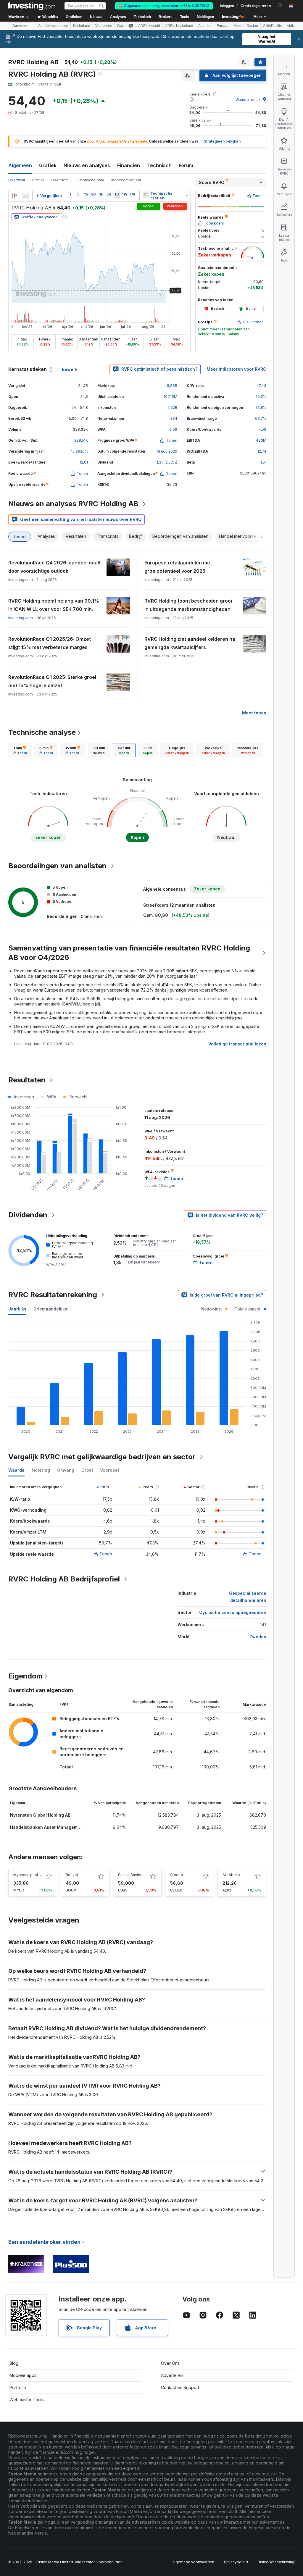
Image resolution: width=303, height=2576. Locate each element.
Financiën (129, 165)
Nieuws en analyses (87, 165)
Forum (186, 165)
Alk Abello (231, 1875)
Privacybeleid (236, 2562)
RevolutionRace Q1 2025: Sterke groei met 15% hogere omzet (52, 681)
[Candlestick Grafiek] (14, 196)
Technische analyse (42, 732)
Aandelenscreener (53, 26)
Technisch (159, 165)
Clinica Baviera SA (134, 1875)
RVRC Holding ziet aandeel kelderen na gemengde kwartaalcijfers (190, 643)
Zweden (258, 1637)
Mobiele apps (23, 2375)
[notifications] (280, 5)
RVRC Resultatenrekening (53, 1295)
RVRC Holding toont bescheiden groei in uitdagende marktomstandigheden (188, 605)
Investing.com (21, 618)
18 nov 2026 (167, 451)
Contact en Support (180, 2387)
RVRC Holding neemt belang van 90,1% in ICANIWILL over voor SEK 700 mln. (54, 605)
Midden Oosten (246, 26)
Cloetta (177, 1875)
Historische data (90, 180)
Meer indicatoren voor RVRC (236, 369)
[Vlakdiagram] (25, 196)
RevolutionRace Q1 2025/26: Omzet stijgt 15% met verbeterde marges (50, 643)
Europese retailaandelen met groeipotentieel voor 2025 (178, 567)
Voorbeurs (104, 26)
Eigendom (60, 180)
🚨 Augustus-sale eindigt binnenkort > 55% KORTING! (164, 6)
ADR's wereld (149, 26)
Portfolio (18, 2387)
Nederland (82, 26)
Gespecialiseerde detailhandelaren (248, 1597)
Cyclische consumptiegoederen (233, 1612)
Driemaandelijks (50, 1309)
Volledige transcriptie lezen (237, 1044)
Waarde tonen (248, 100)
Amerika (205, 26)
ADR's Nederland (179, 26)
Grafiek (48, 165)
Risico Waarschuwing (276, 2562)
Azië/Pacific (272, 26)
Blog (14, 2363)
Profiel (38, 180)
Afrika (291, 26)
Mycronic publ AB (28, 1875)
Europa (223, 26)
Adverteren (172, 2375)
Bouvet (72, 1875)
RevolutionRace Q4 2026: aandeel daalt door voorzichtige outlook (54, 567)
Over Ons (170, 2363)
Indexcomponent (126, 180)
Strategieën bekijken (222, 141)
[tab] (20, 750)
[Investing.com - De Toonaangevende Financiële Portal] (32, 6)
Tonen (106, 1554)
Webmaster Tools (27, 2400)
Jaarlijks (17, 1309)
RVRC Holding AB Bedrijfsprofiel (64, 1579)
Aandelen (20, 26)
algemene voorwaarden (193, 2562)
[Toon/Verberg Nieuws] (146, 194)
